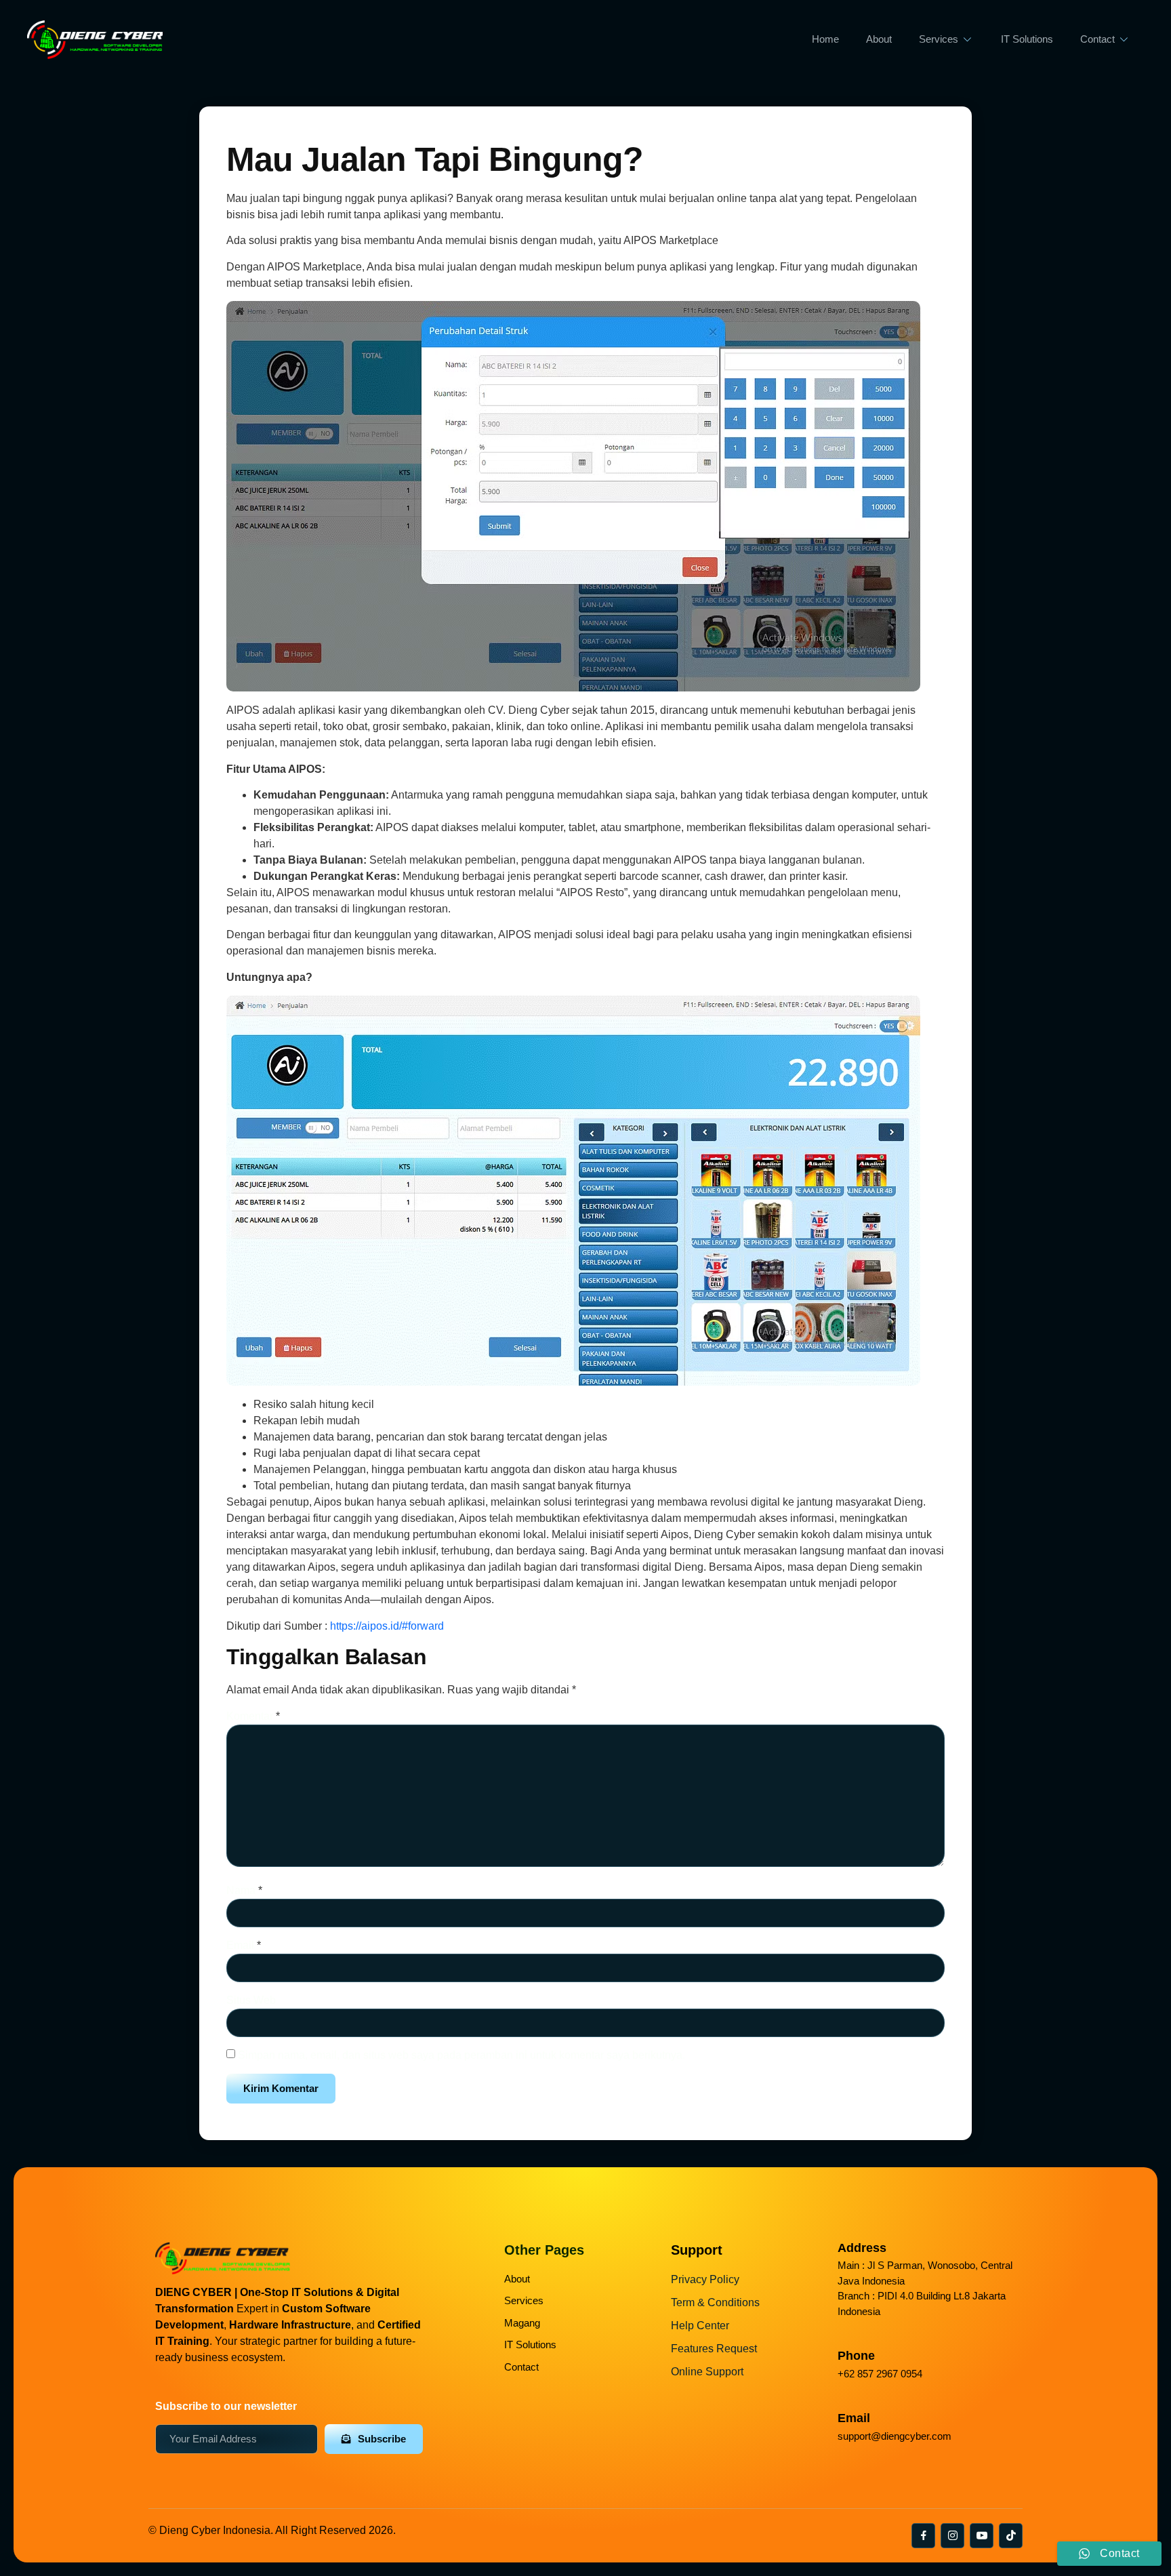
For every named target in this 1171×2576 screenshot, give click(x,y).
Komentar (253, 1716)
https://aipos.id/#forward (387, 1626)
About (879, 39)
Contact (1097, 39)
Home (825, 39)
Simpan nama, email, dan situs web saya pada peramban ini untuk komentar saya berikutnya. (461, 2055)
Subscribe (382, 2439)
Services (939, 39)
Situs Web (251, 2000)
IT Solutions (1027, 39)
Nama (244, 1890)
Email (244, 1945)
